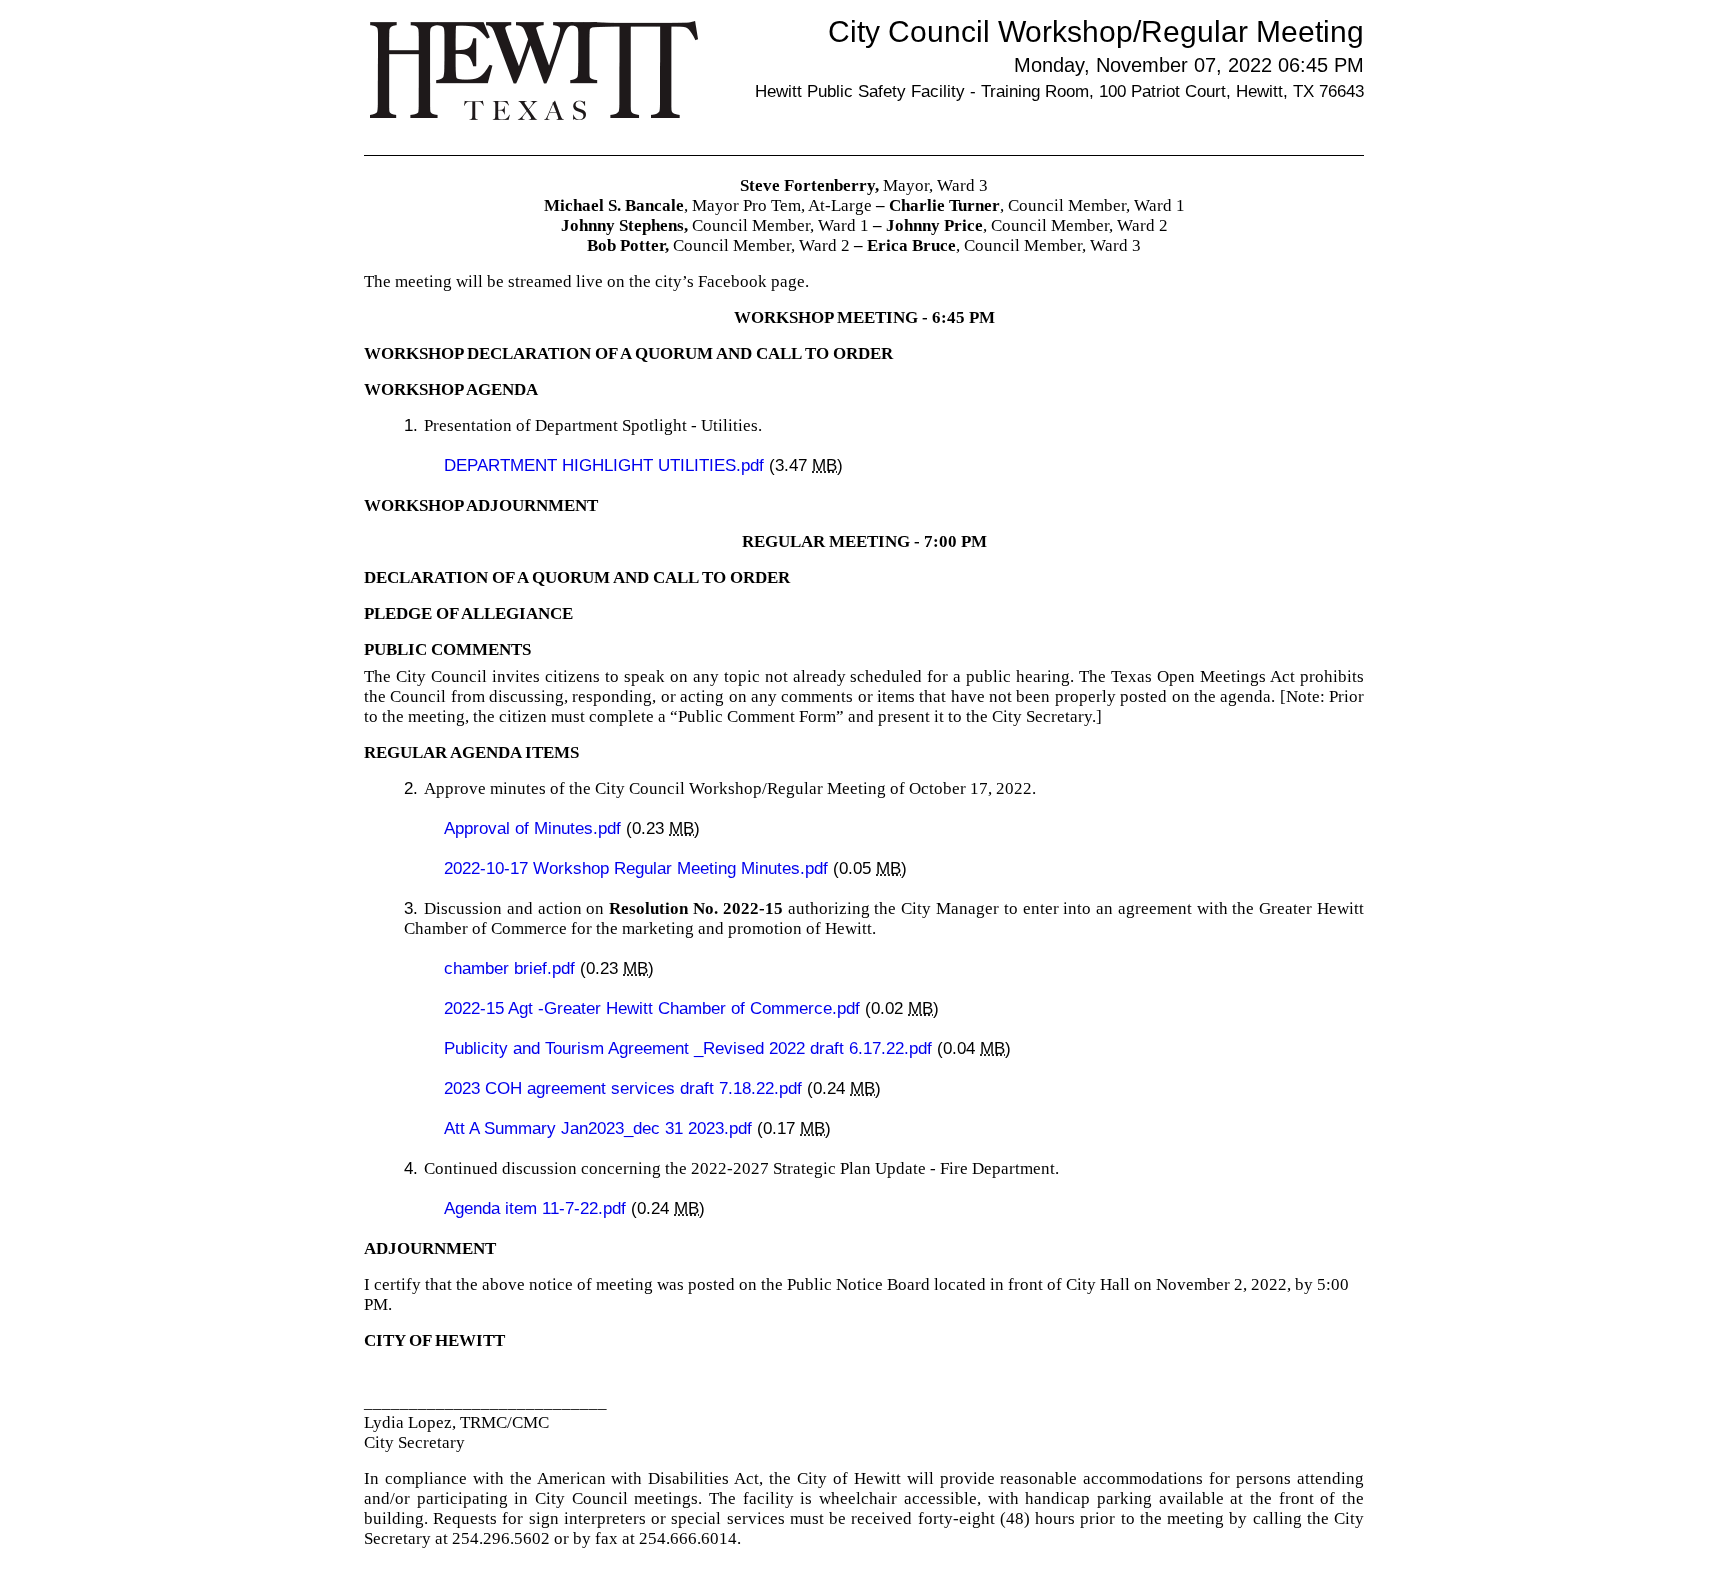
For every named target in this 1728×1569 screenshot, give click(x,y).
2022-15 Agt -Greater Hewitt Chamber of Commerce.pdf (654, 1008)
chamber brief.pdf (512, 968)
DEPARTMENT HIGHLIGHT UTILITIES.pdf (606, 465)
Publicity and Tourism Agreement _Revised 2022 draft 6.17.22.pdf (690, 1048)
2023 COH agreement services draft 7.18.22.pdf (625, 1088)
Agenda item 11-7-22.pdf (537, 1208)
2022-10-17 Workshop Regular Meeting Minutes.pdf (638, 868)
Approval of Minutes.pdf (535, 828)
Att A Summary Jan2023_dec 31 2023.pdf (600, 1128)
